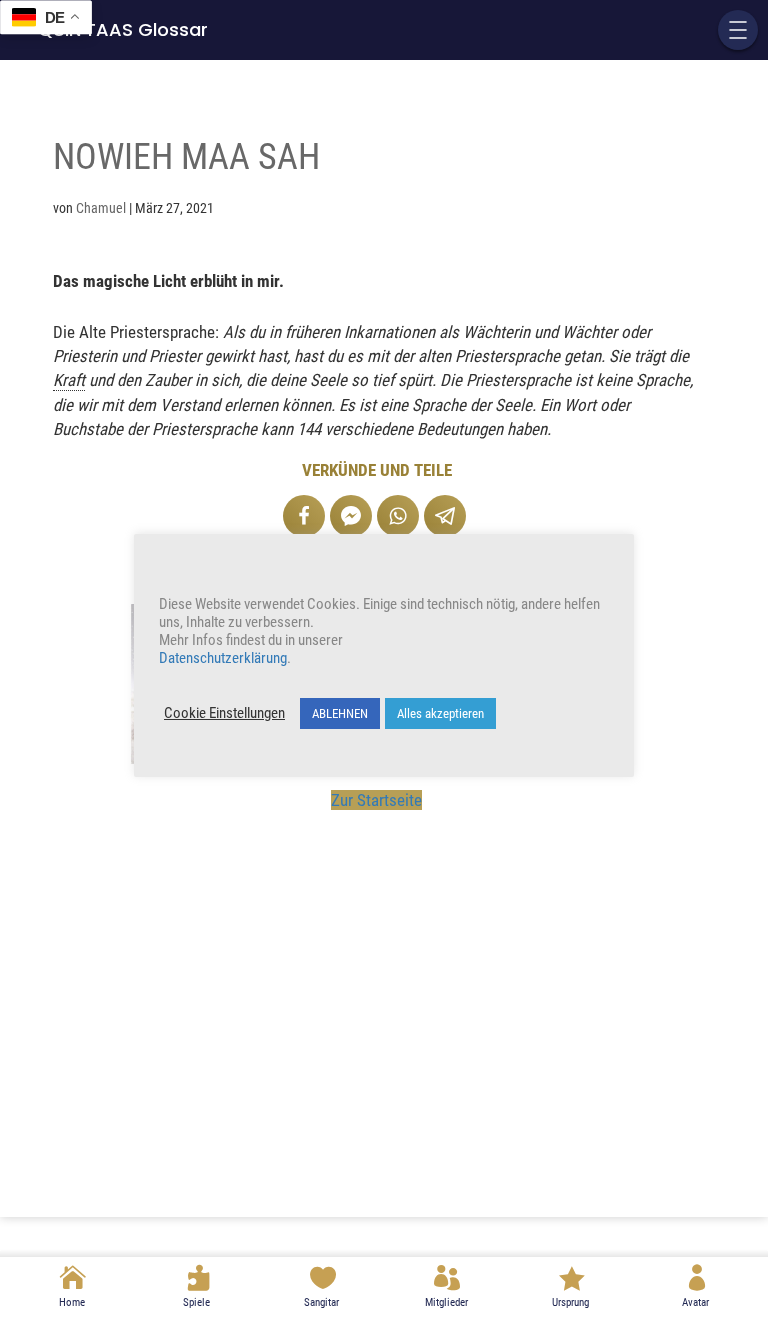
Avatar (695, 1302)
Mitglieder (446, 1302)
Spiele (196, 1302)
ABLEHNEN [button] (340, 713)
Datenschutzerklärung (223, 658)
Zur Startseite (376, 800)
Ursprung (570, 1302)
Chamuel (101, 208)
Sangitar (321, 1302)
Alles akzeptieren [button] (440, 713)
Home (72, 1302)
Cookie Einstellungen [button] (224, 713)
